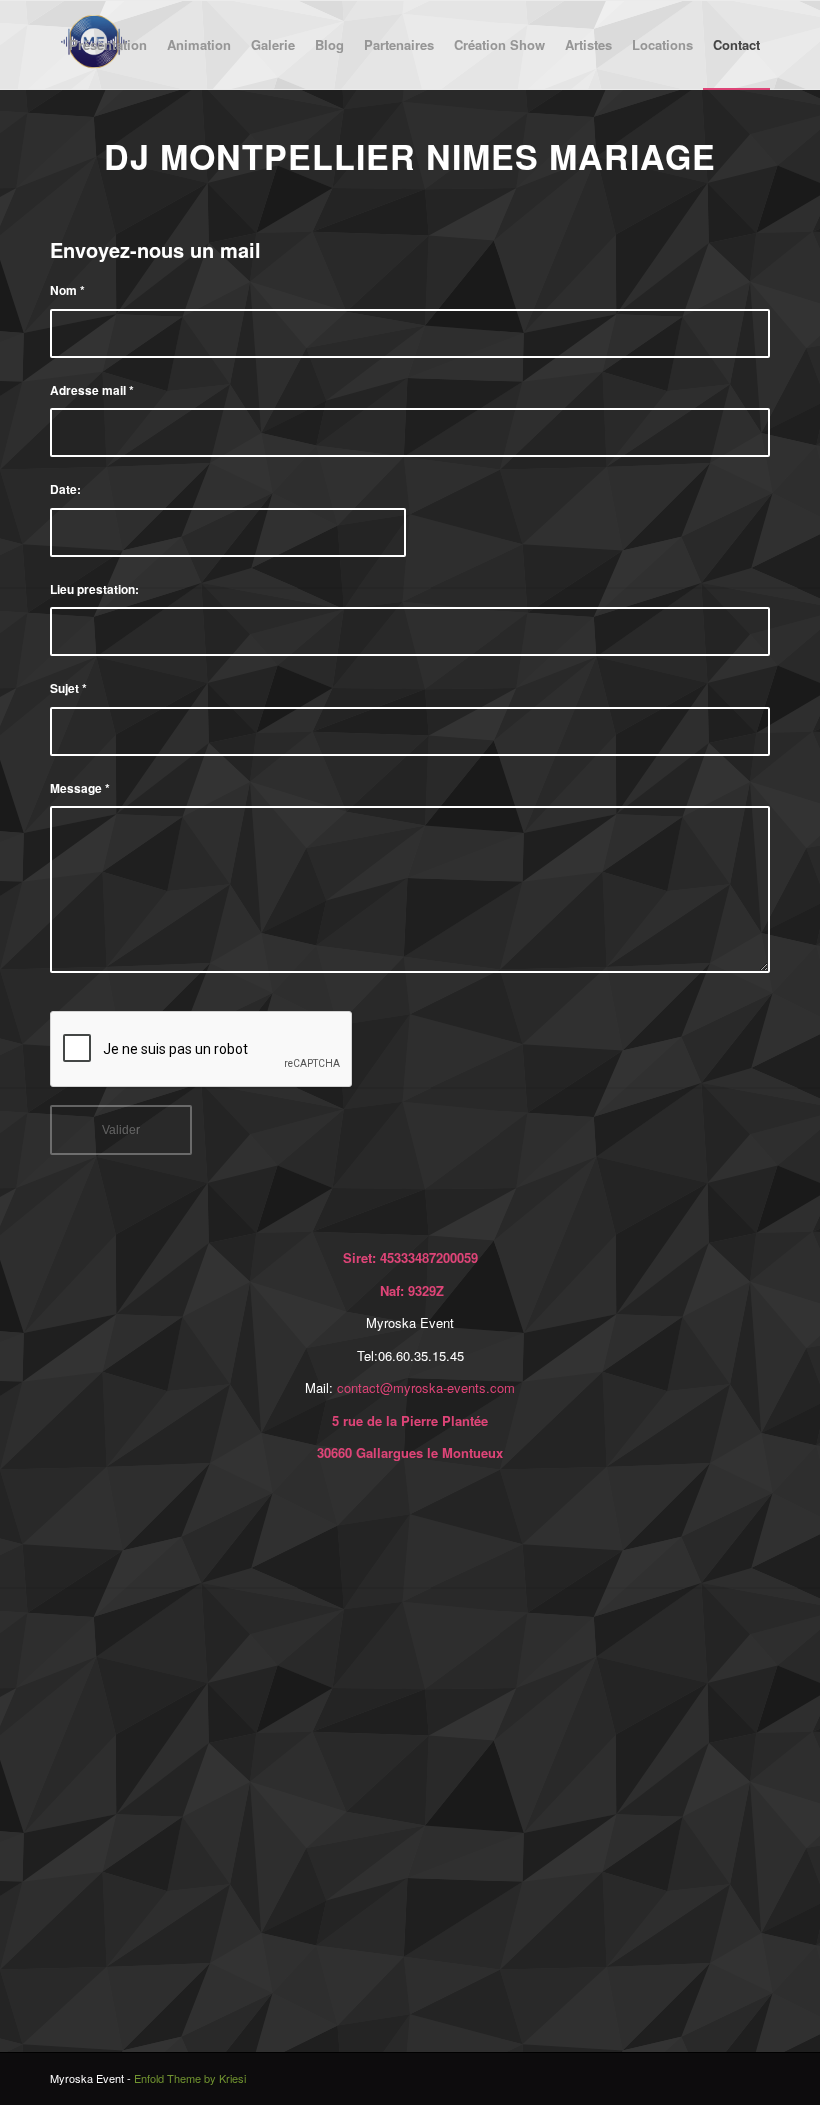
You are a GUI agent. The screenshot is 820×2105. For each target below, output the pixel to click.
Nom (67, 290)
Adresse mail (92, 390)
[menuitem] (108, 45)
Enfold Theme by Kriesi (190, 2078)
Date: (65, 489)
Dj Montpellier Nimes (321, 156)
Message (80, 788)
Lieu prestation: (94, 589)
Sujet (68, 688)
